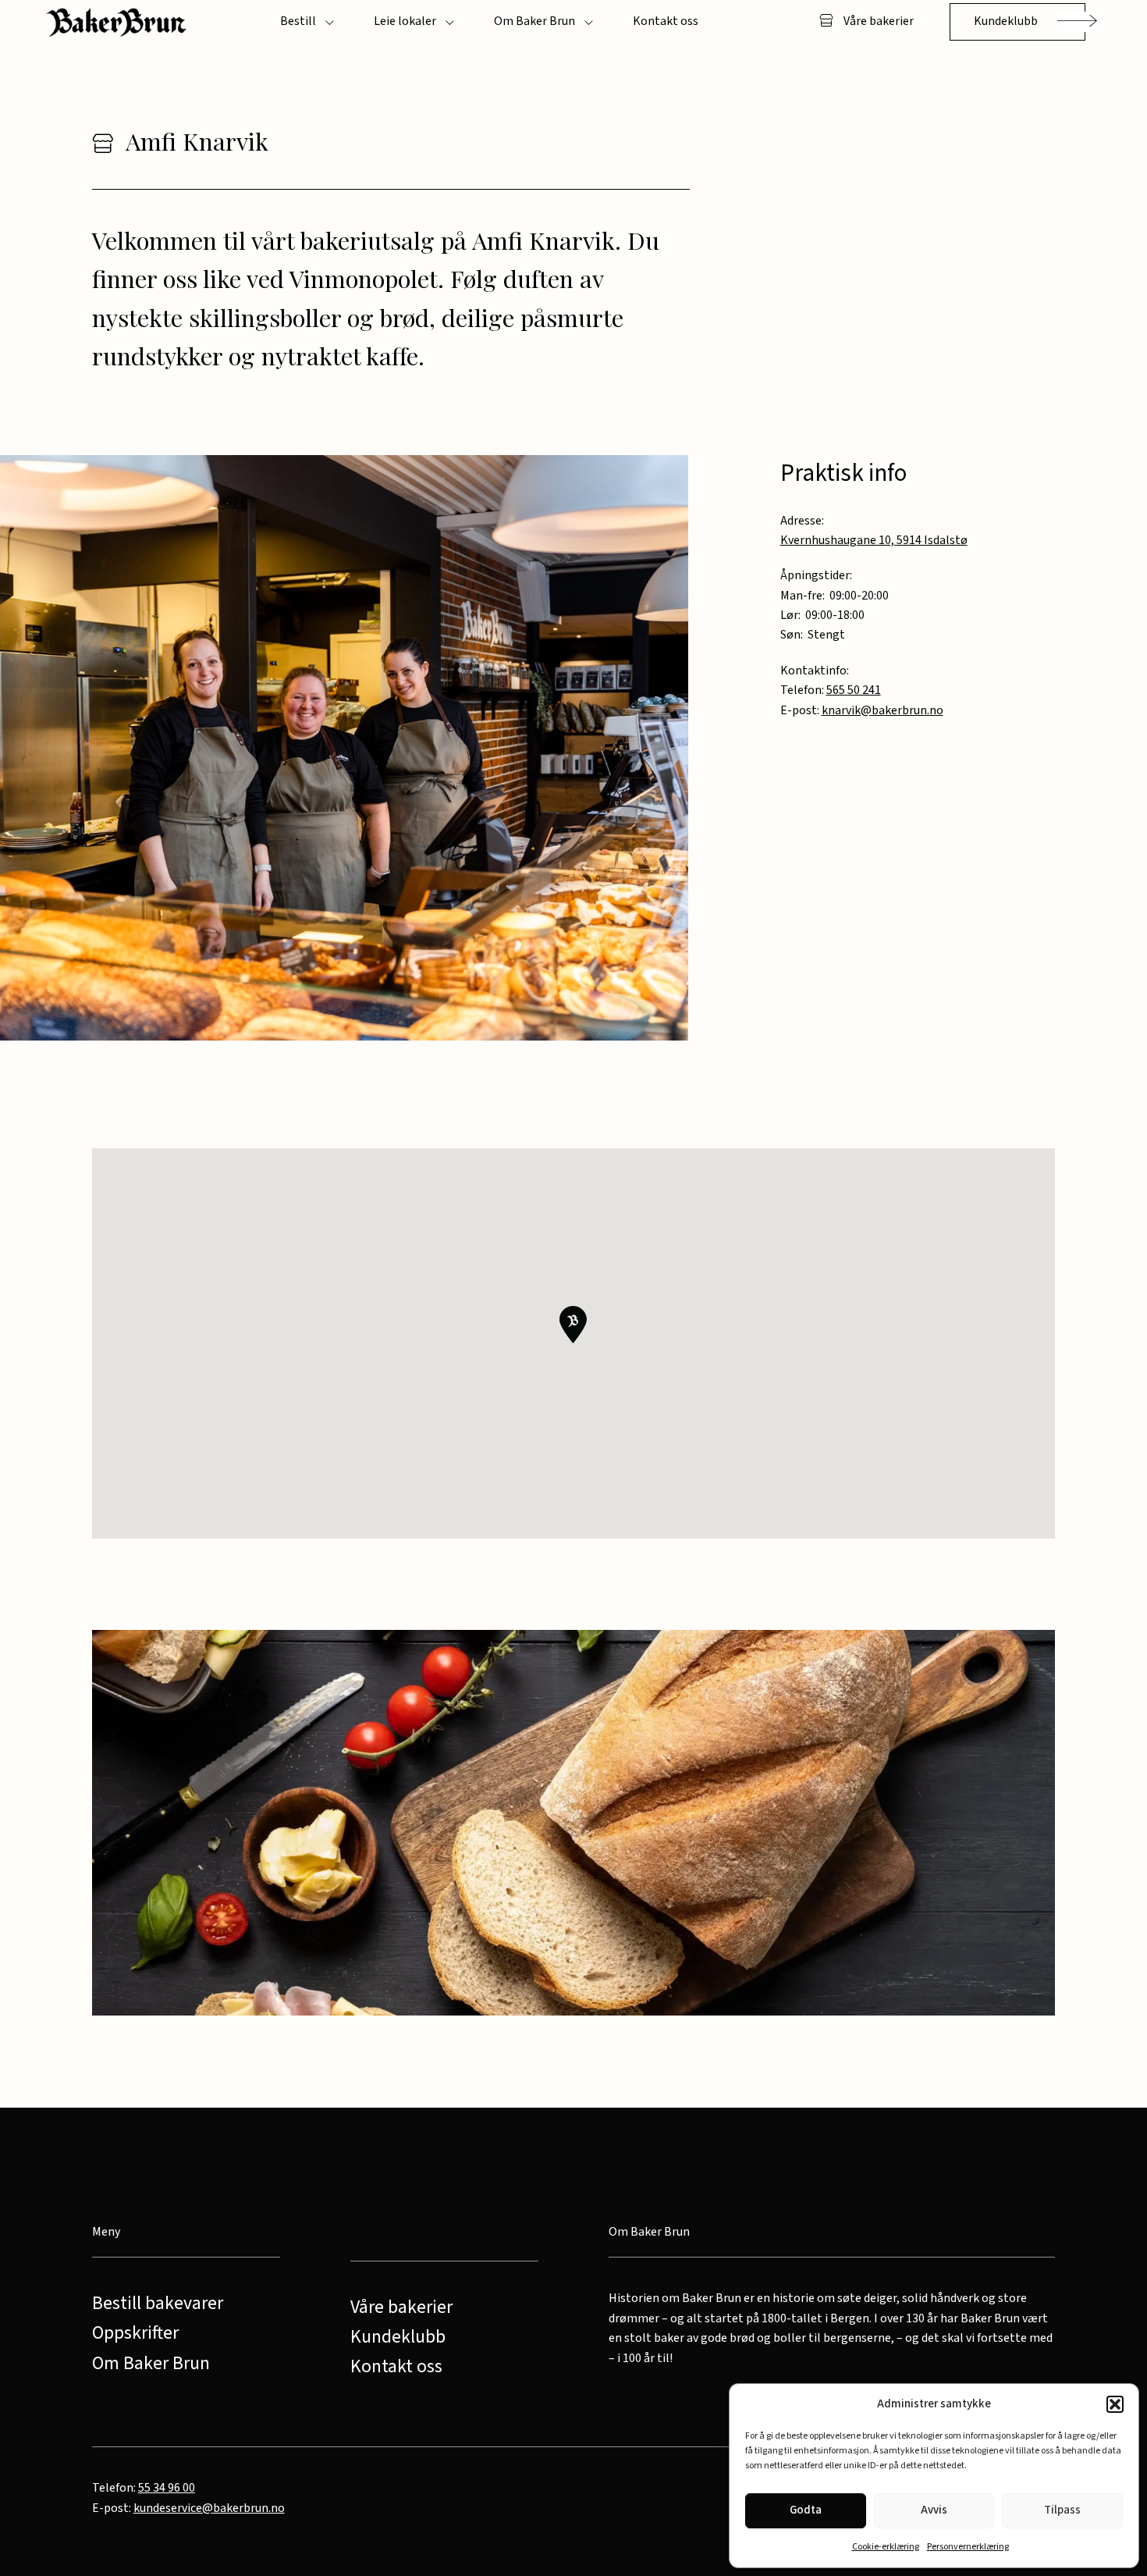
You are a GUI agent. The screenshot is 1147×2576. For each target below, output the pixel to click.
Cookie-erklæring (886, 2547)
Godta (806, 2510)
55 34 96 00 (167, 2488)
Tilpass (1062, 2510)
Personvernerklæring (968, 2547)
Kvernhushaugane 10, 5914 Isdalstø (874, 540)
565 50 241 (854, 690)
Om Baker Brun (534, 21)
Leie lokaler (405, 21)
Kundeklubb (1006, 21)
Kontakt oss (666, 21)
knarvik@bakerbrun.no (882, 710)
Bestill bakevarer (158, 2304)
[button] (1115, 2404)
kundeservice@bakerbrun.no (209, 2508)
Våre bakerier (877, 21)
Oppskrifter (135, 2333)
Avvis (934, 2510)
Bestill (298, 21)
